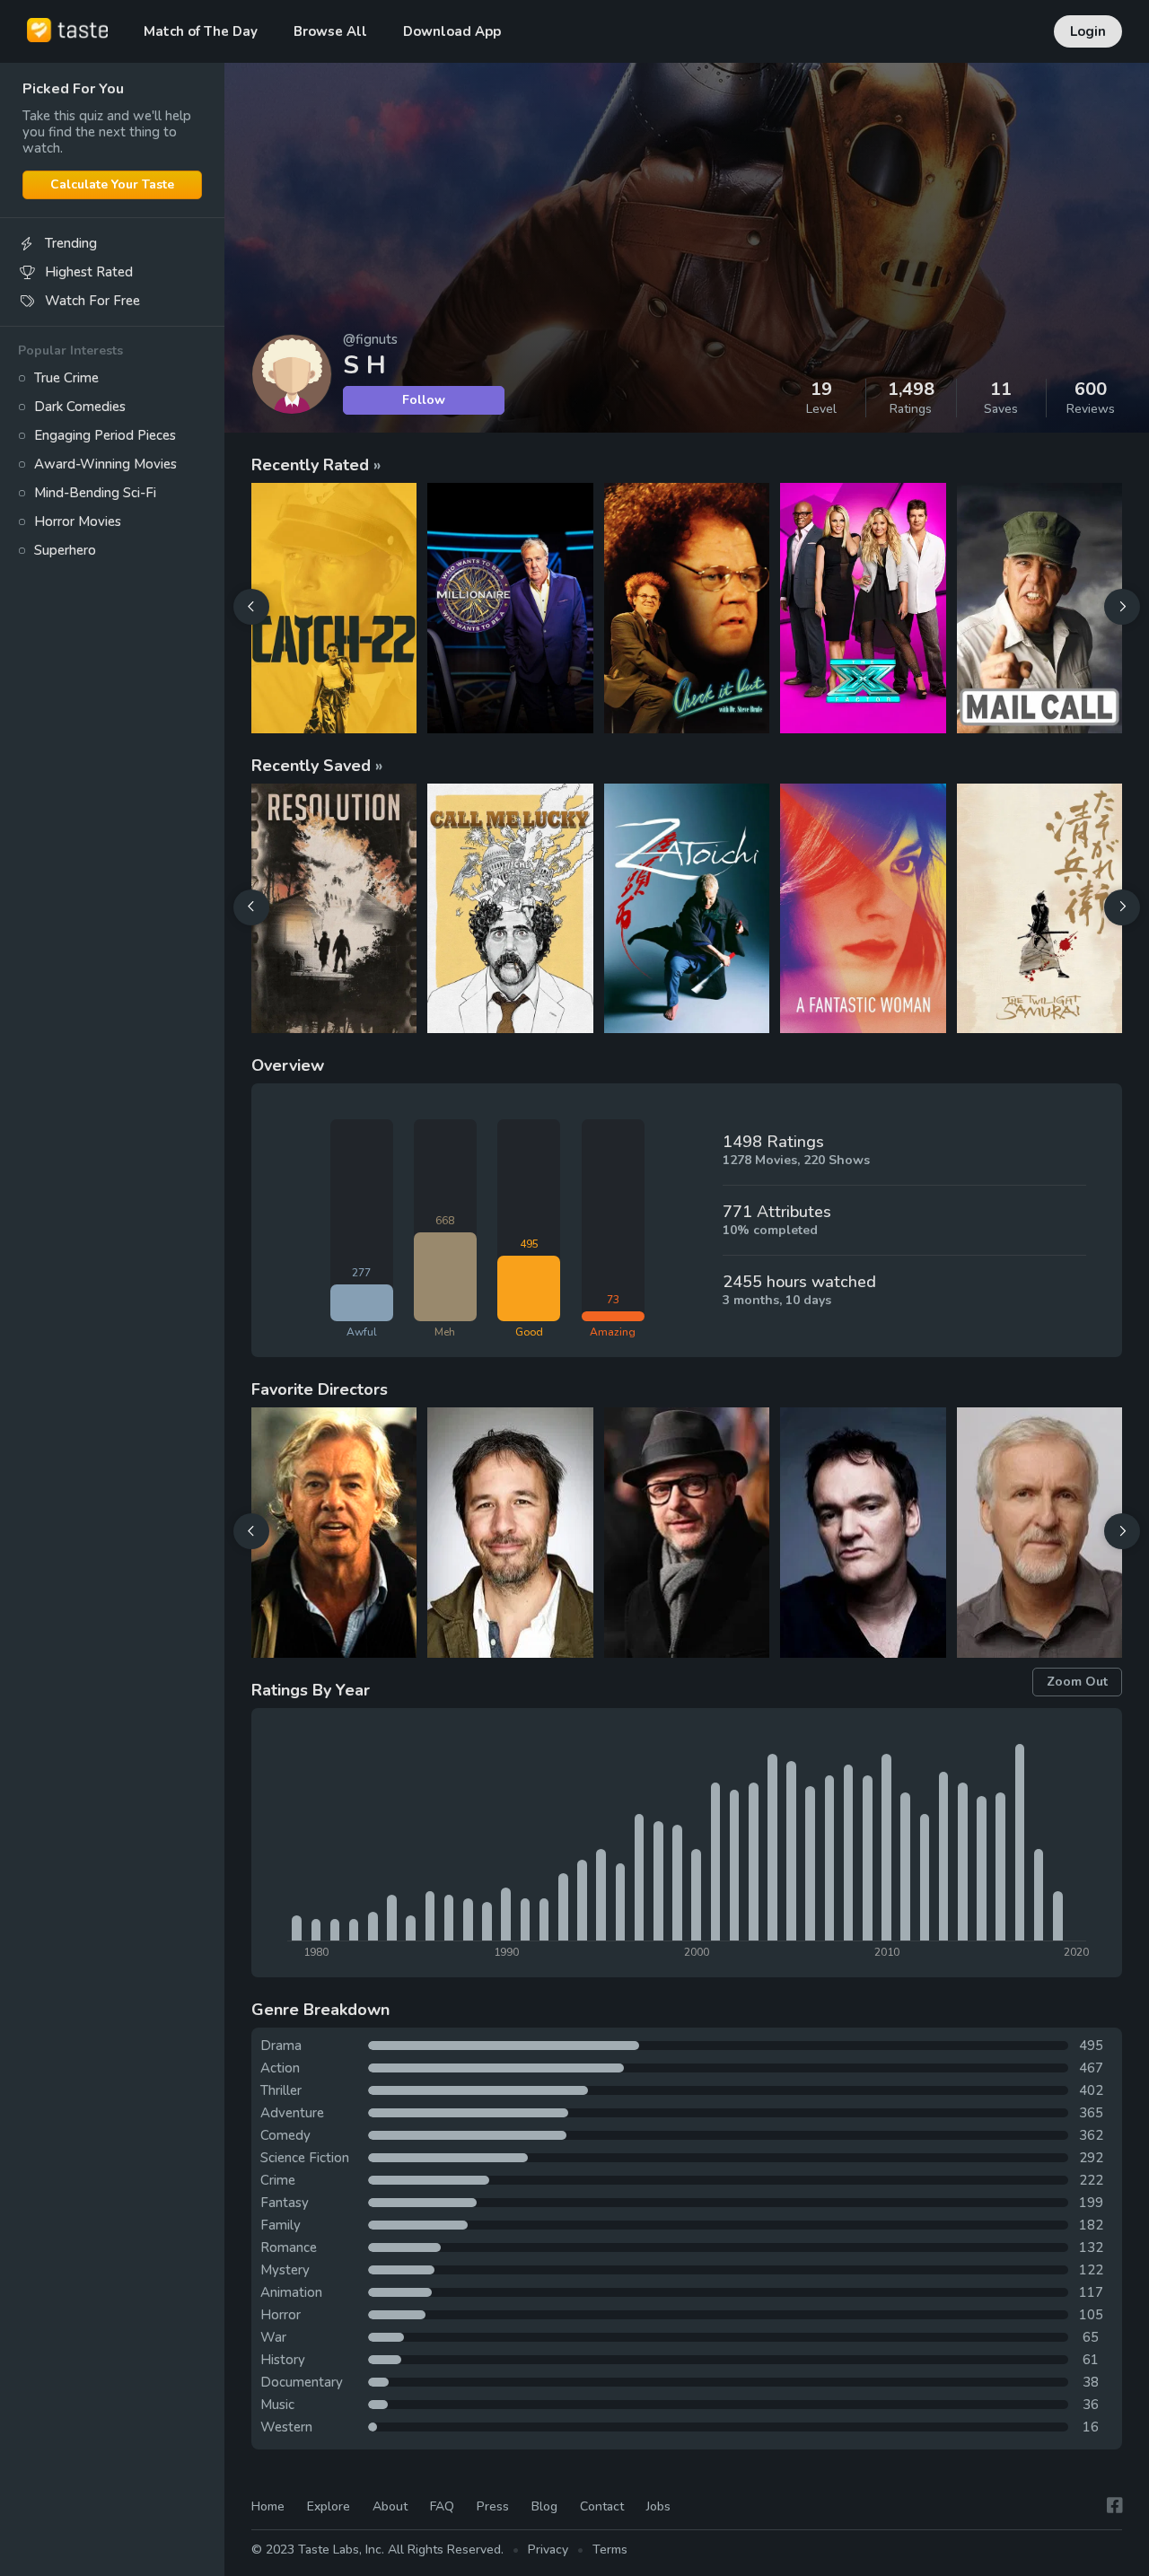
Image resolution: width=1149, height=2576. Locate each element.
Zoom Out (1077, 1682)
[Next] (1122, 607)
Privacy (548, 2550)
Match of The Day (201, 31)
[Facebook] (1115, 2506)
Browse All (330, 31)
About (390, 2506)
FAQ (442, 2506)
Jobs (658, 2506)
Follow (424, 400)
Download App (452, 31)
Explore (329, 2506)
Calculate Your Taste (112, 184)
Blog (544, 2506)
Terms (610, 2550)
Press (493, 2506)
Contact (602, 2506)
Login (1088, 31)
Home (268, 2506)
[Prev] (251, 607)
